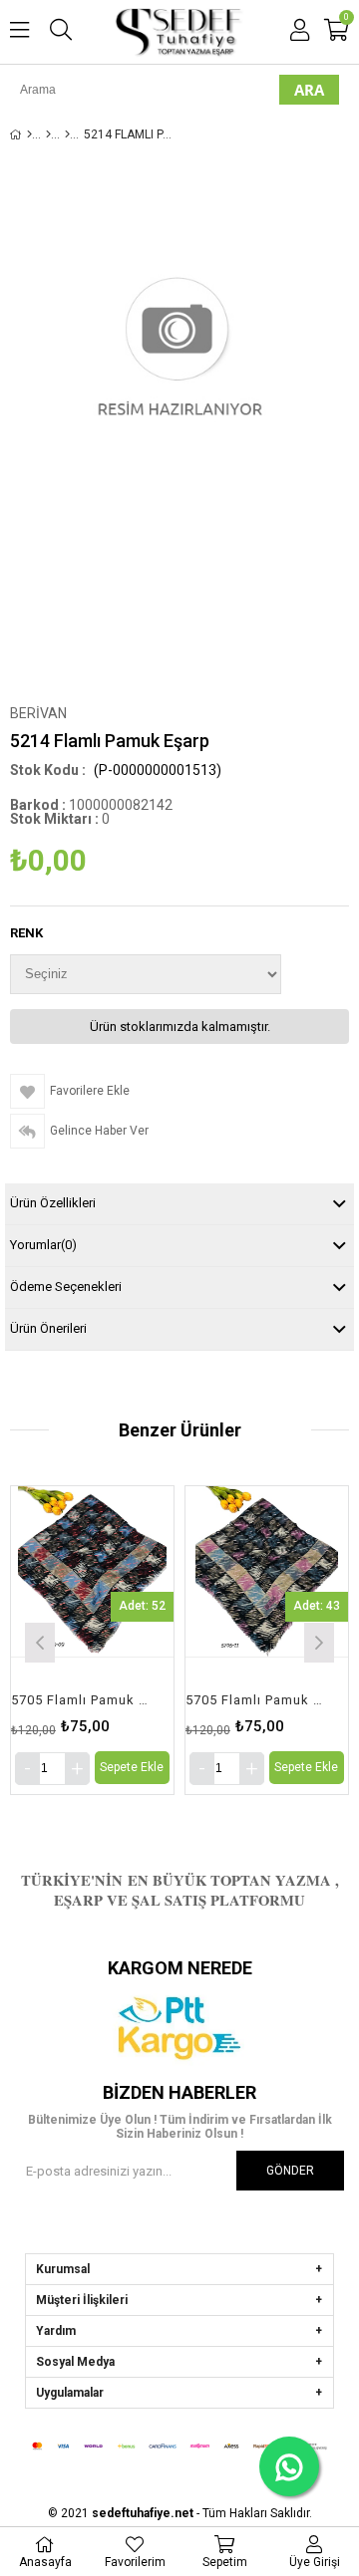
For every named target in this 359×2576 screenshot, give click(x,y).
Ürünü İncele (105, 1640)
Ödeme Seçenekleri (66, 1287)
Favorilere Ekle (73, 1640)
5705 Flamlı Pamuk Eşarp (235, 1700)
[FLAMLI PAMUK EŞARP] (67, 134)
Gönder (290, 2171)
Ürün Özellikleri (53, 1203)
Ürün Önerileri (48, 1328)
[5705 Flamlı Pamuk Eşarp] (248, 1571)
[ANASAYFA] (29, 134)
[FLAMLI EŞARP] (48, 134)
